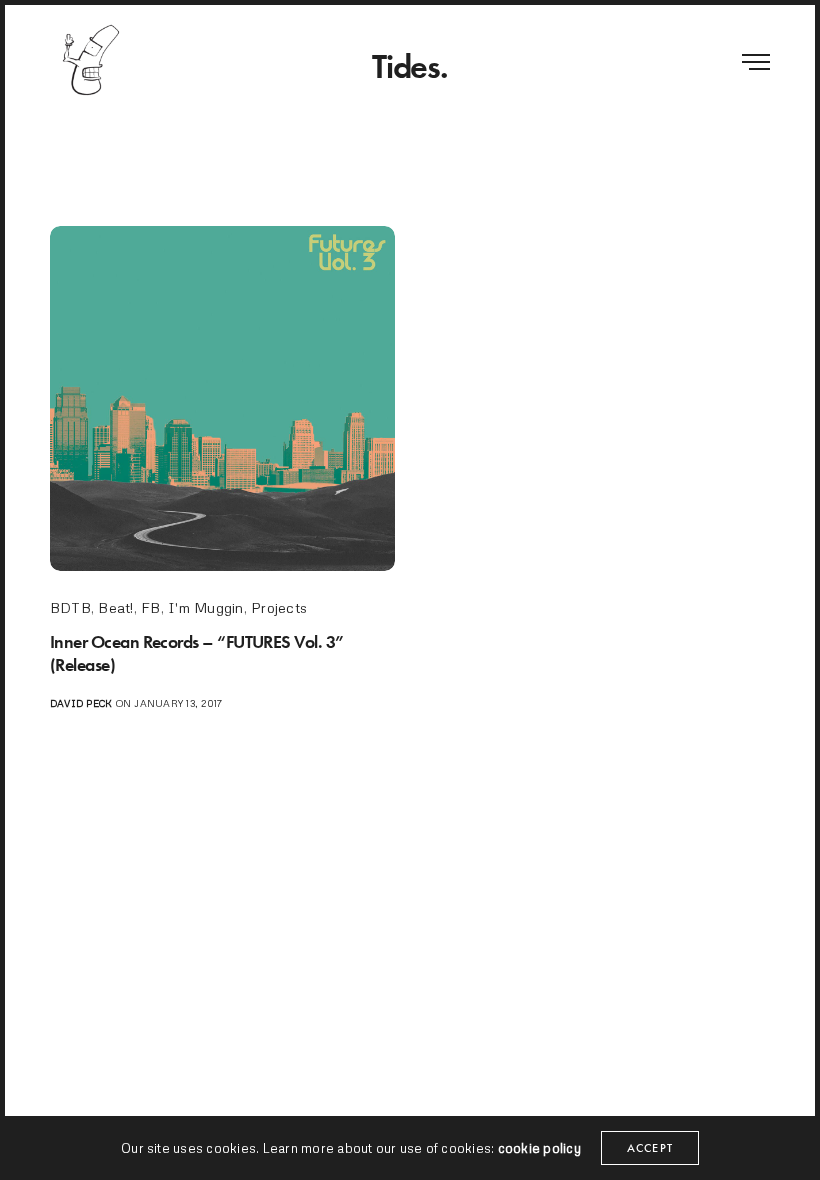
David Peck (81, 703)
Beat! (115, 607)
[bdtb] (90, 60)
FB (150, 607)
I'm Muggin (205, 607)
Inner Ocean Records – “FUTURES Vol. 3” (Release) (197, 653)
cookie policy (539, 1148)
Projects (279, 607)
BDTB (70, 607)
